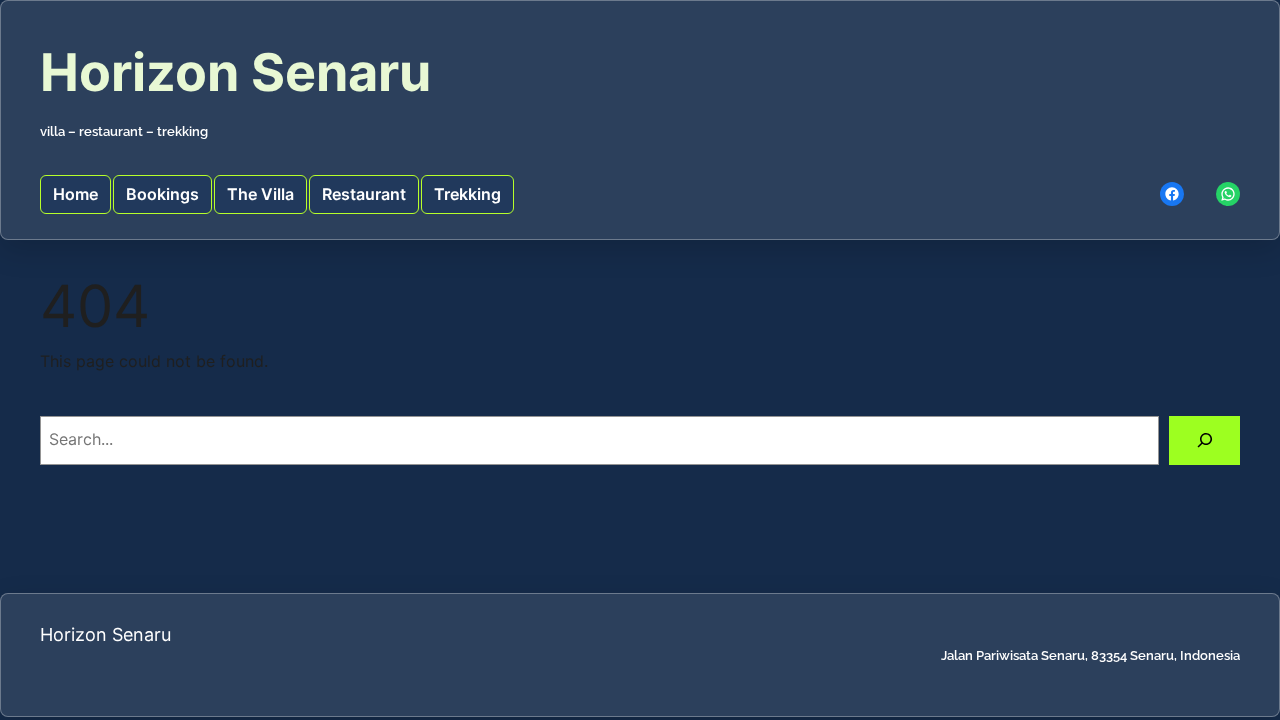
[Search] (1204, 440)
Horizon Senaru (235, 72)
